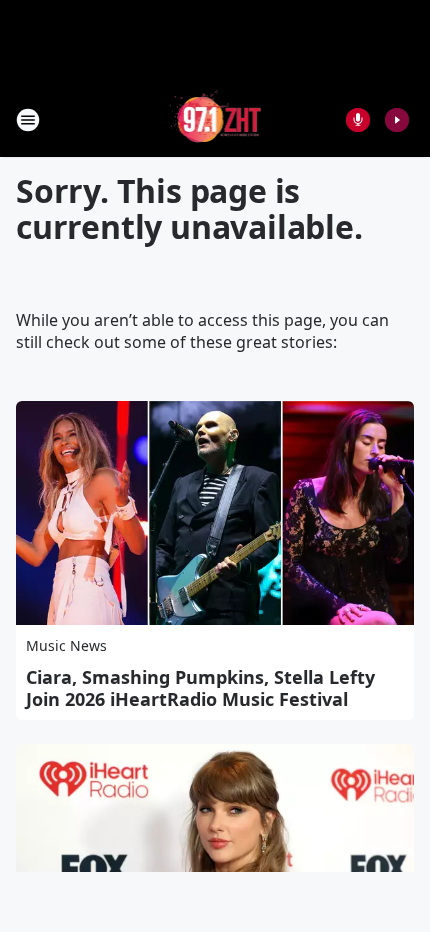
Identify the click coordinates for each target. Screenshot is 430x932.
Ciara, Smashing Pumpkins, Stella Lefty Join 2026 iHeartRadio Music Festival (200, 688)
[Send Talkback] (358, 120)
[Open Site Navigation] (28, 120)
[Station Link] (215, 119)
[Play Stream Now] (397, 120)
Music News (66, 645)
